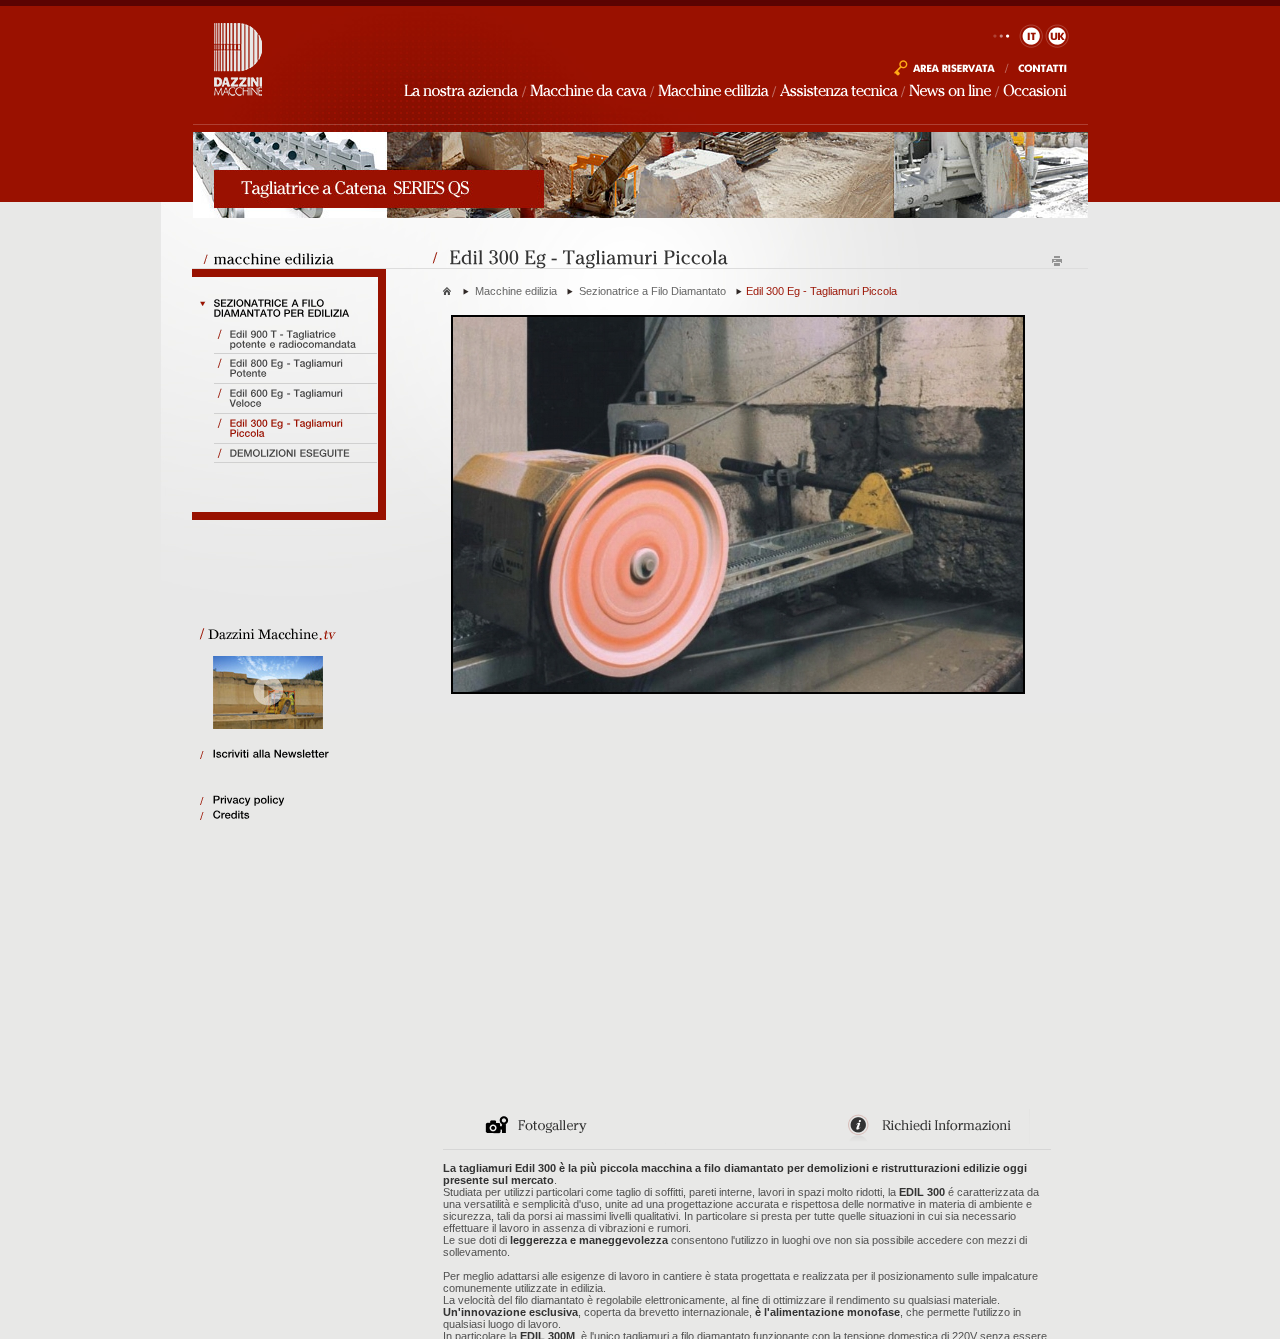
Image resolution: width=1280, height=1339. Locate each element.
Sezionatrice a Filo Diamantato (652, 291)
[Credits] (298, 815)
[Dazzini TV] (286, 631)
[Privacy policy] (298, 800)
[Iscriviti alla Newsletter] (298, 754)
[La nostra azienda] (461, 89)
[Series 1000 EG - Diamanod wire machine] (944, 73)
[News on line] (950, 89)
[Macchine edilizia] (713, 89)
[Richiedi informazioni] (939, 1140)
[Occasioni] (1035, 89)
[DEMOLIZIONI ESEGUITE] (296, 454)
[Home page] (238, 96)
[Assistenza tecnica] (838, 89)
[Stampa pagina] (1056, 264)
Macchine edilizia (516, 291)
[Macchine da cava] (588, 89)
